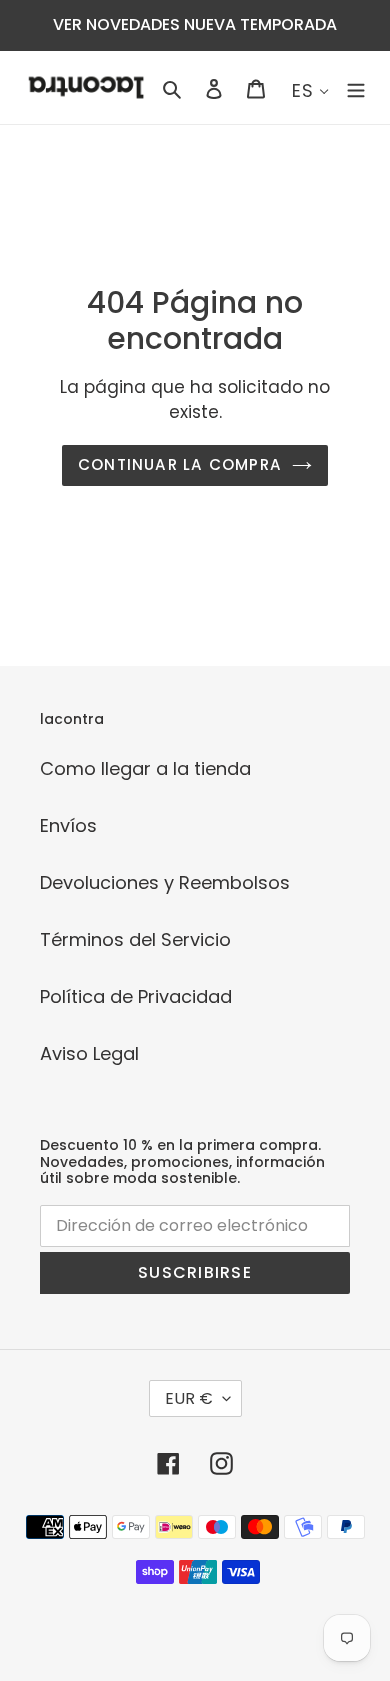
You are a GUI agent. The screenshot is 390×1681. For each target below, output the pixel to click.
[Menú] (356, 87)
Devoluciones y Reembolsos (165, 882)
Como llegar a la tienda (145, 768)
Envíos (68, 825)
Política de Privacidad (136, 996)
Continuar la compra (180, 464)
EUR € (189, 1398)
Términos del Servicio (135, 939)
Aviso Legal (89, 1053)
